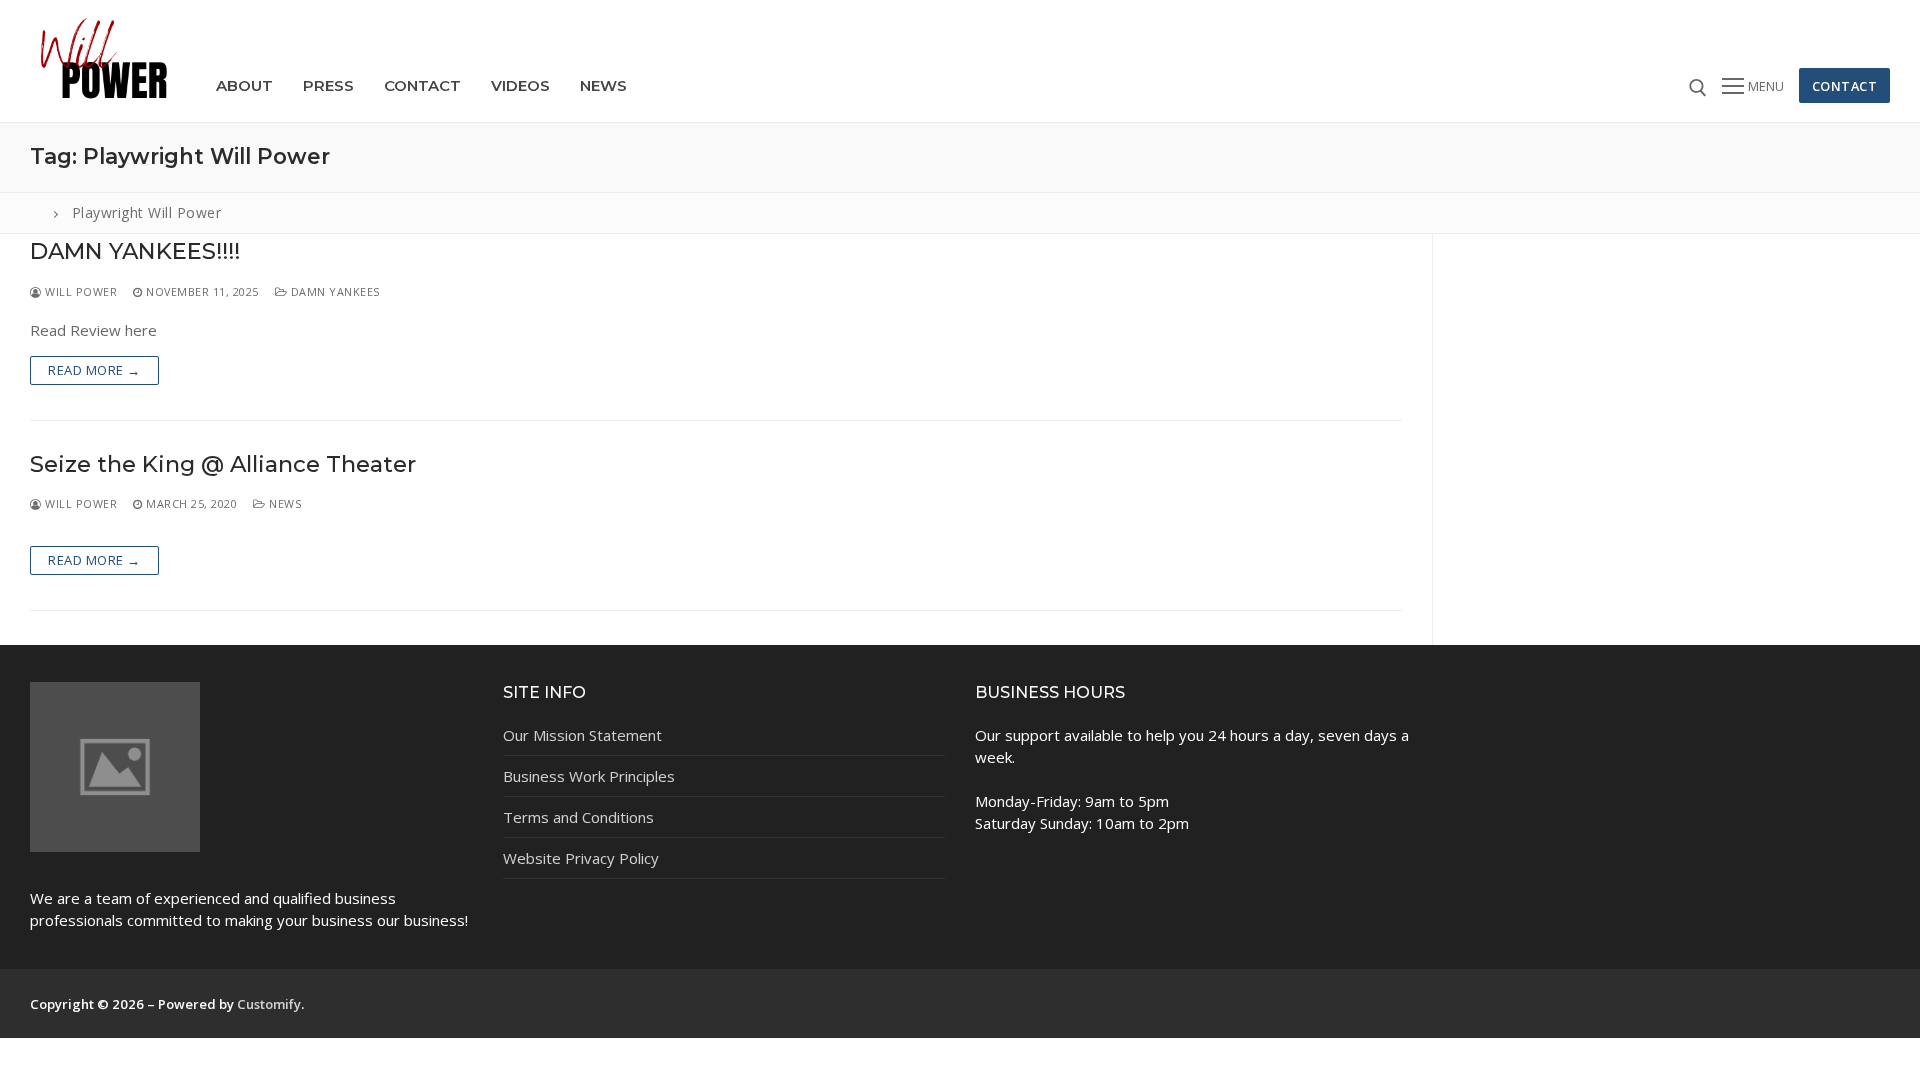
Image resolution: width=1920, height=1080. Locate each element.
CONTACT (1845, 86)
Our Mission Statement (582, 735)
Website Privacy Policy (581, 858)
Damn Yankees (333, 291)
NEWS (283, 503)
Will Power (79, 291)
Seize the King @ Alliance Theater (223, 464)
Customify (269, 1004)
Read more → (94, 370)
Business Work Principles (589, 776)
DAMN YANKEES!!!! (135, 251)
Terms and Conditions (578, 817)
